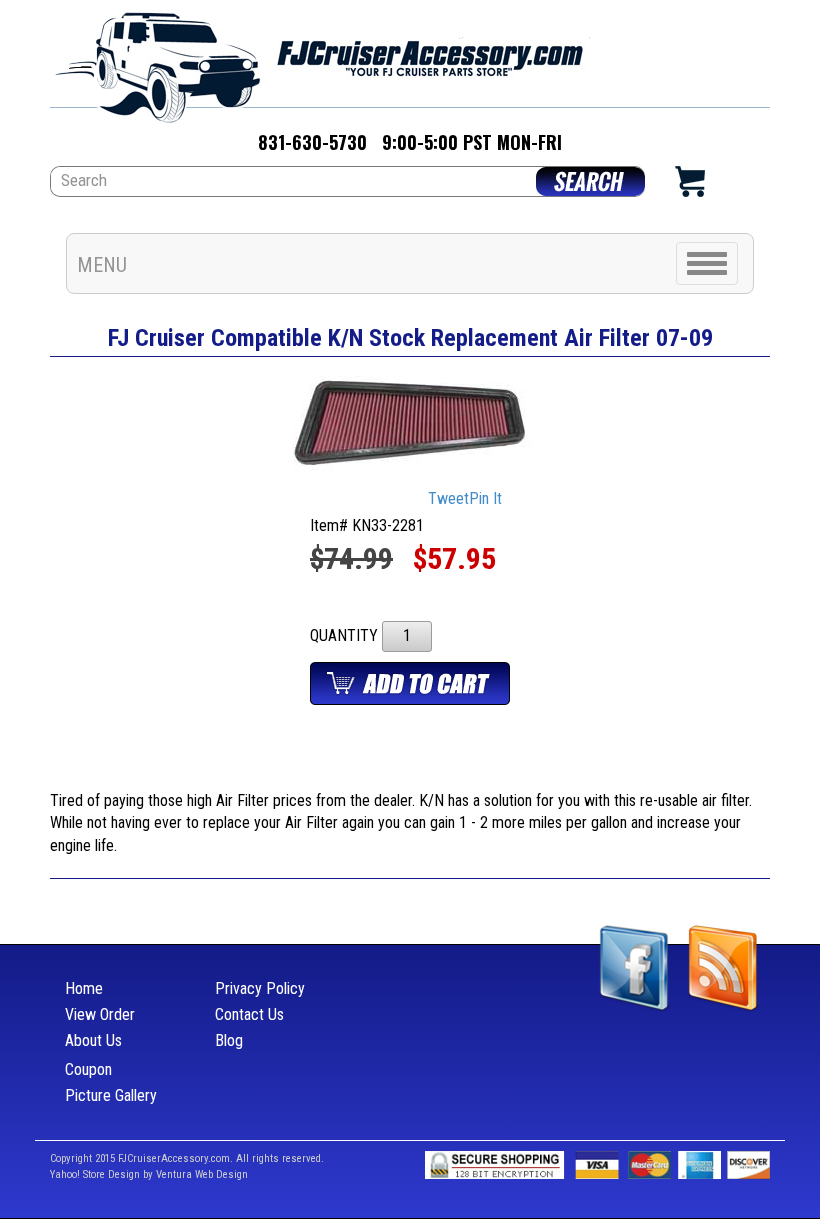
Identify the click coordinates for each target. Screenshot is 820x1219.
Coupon (88, 1069)
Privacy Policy (260, 988)
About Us (93, 1040)
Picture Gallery (111, 1095)
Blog (229, 1040)
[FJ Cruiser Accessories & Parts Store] (320, 61)
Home (84, 988)
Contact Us (249, 1014)
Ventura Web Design (202, 1174)
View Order (100, 1014)
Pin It (485, 498)
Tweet (448, 498)
